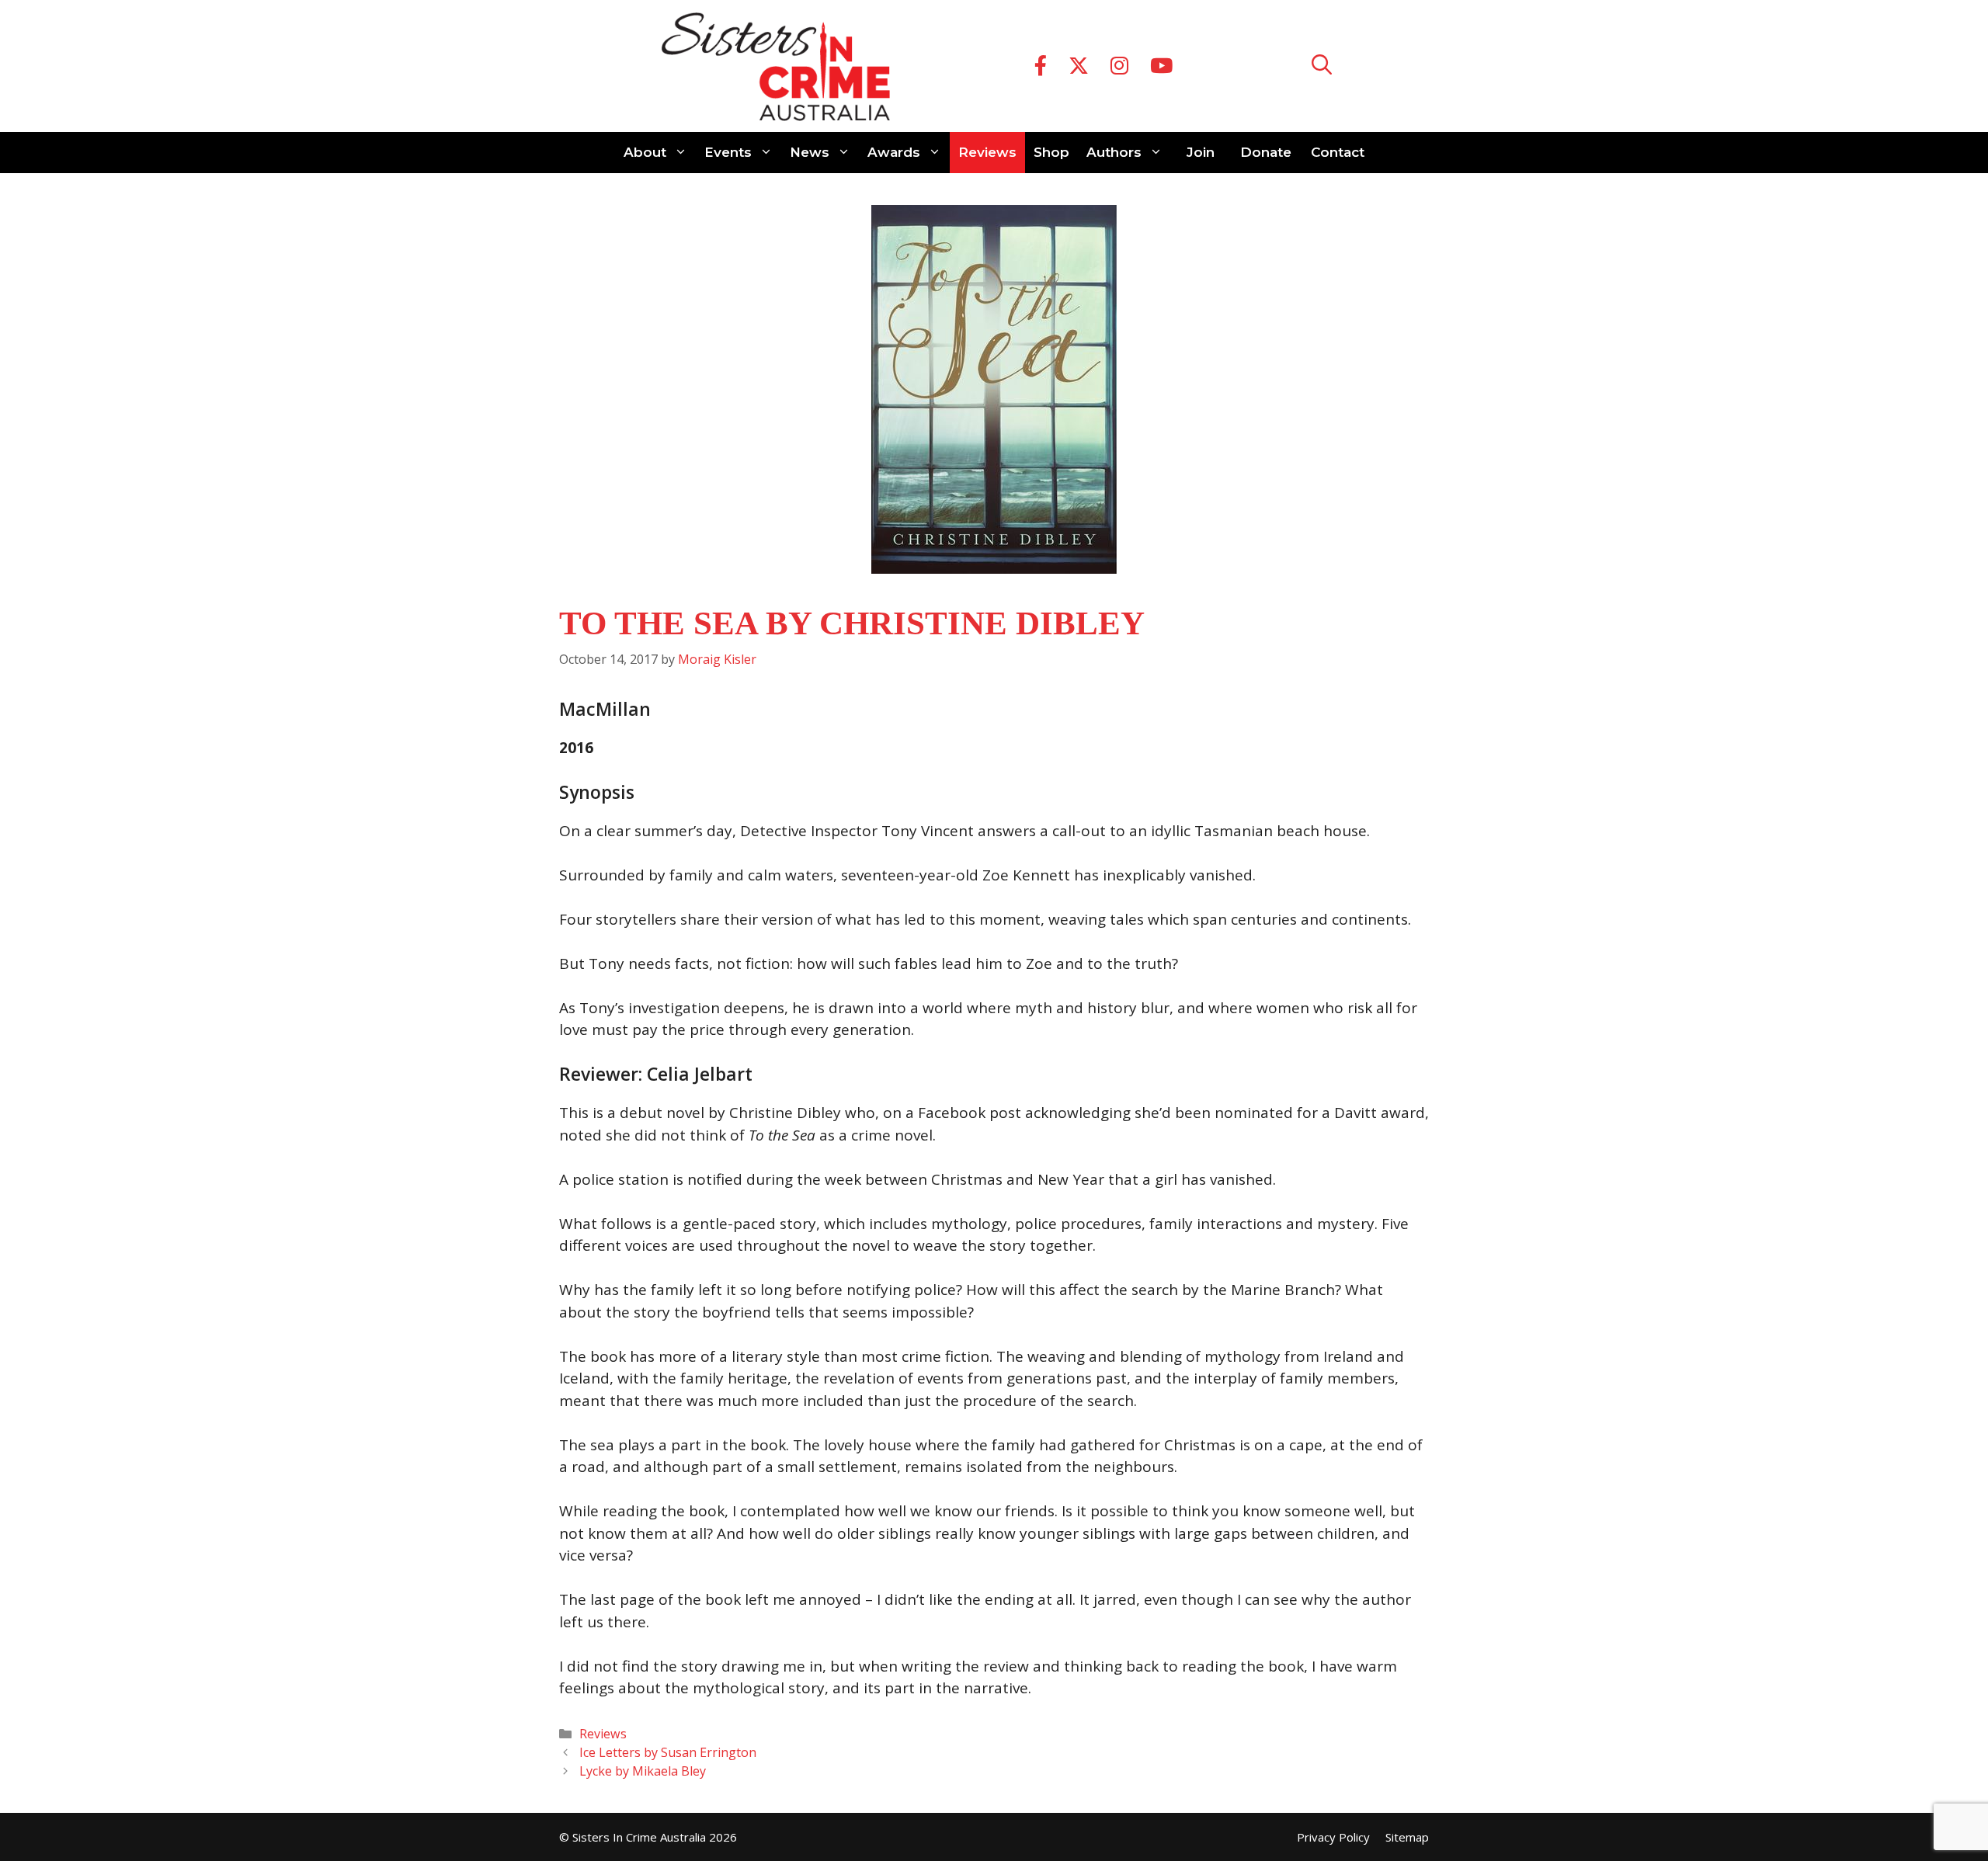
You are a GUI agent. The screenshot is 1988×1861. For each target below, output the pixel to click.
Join (1201, 152)
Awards (894, 152)
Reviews (987, 152)
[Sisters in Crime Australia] (776, 66)
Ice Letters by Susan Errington (668, 1752)
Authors (1114, 152)
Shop (1051, 152)
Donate (1266, 152)
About (645, 152)
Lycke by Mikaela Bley (643, 1771)
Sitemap (1407, 1837)
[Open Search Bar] (1322, 66)
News (810, 152)
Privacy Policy (1333, 1837)
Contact (1338, 152)
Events (728, 152)
